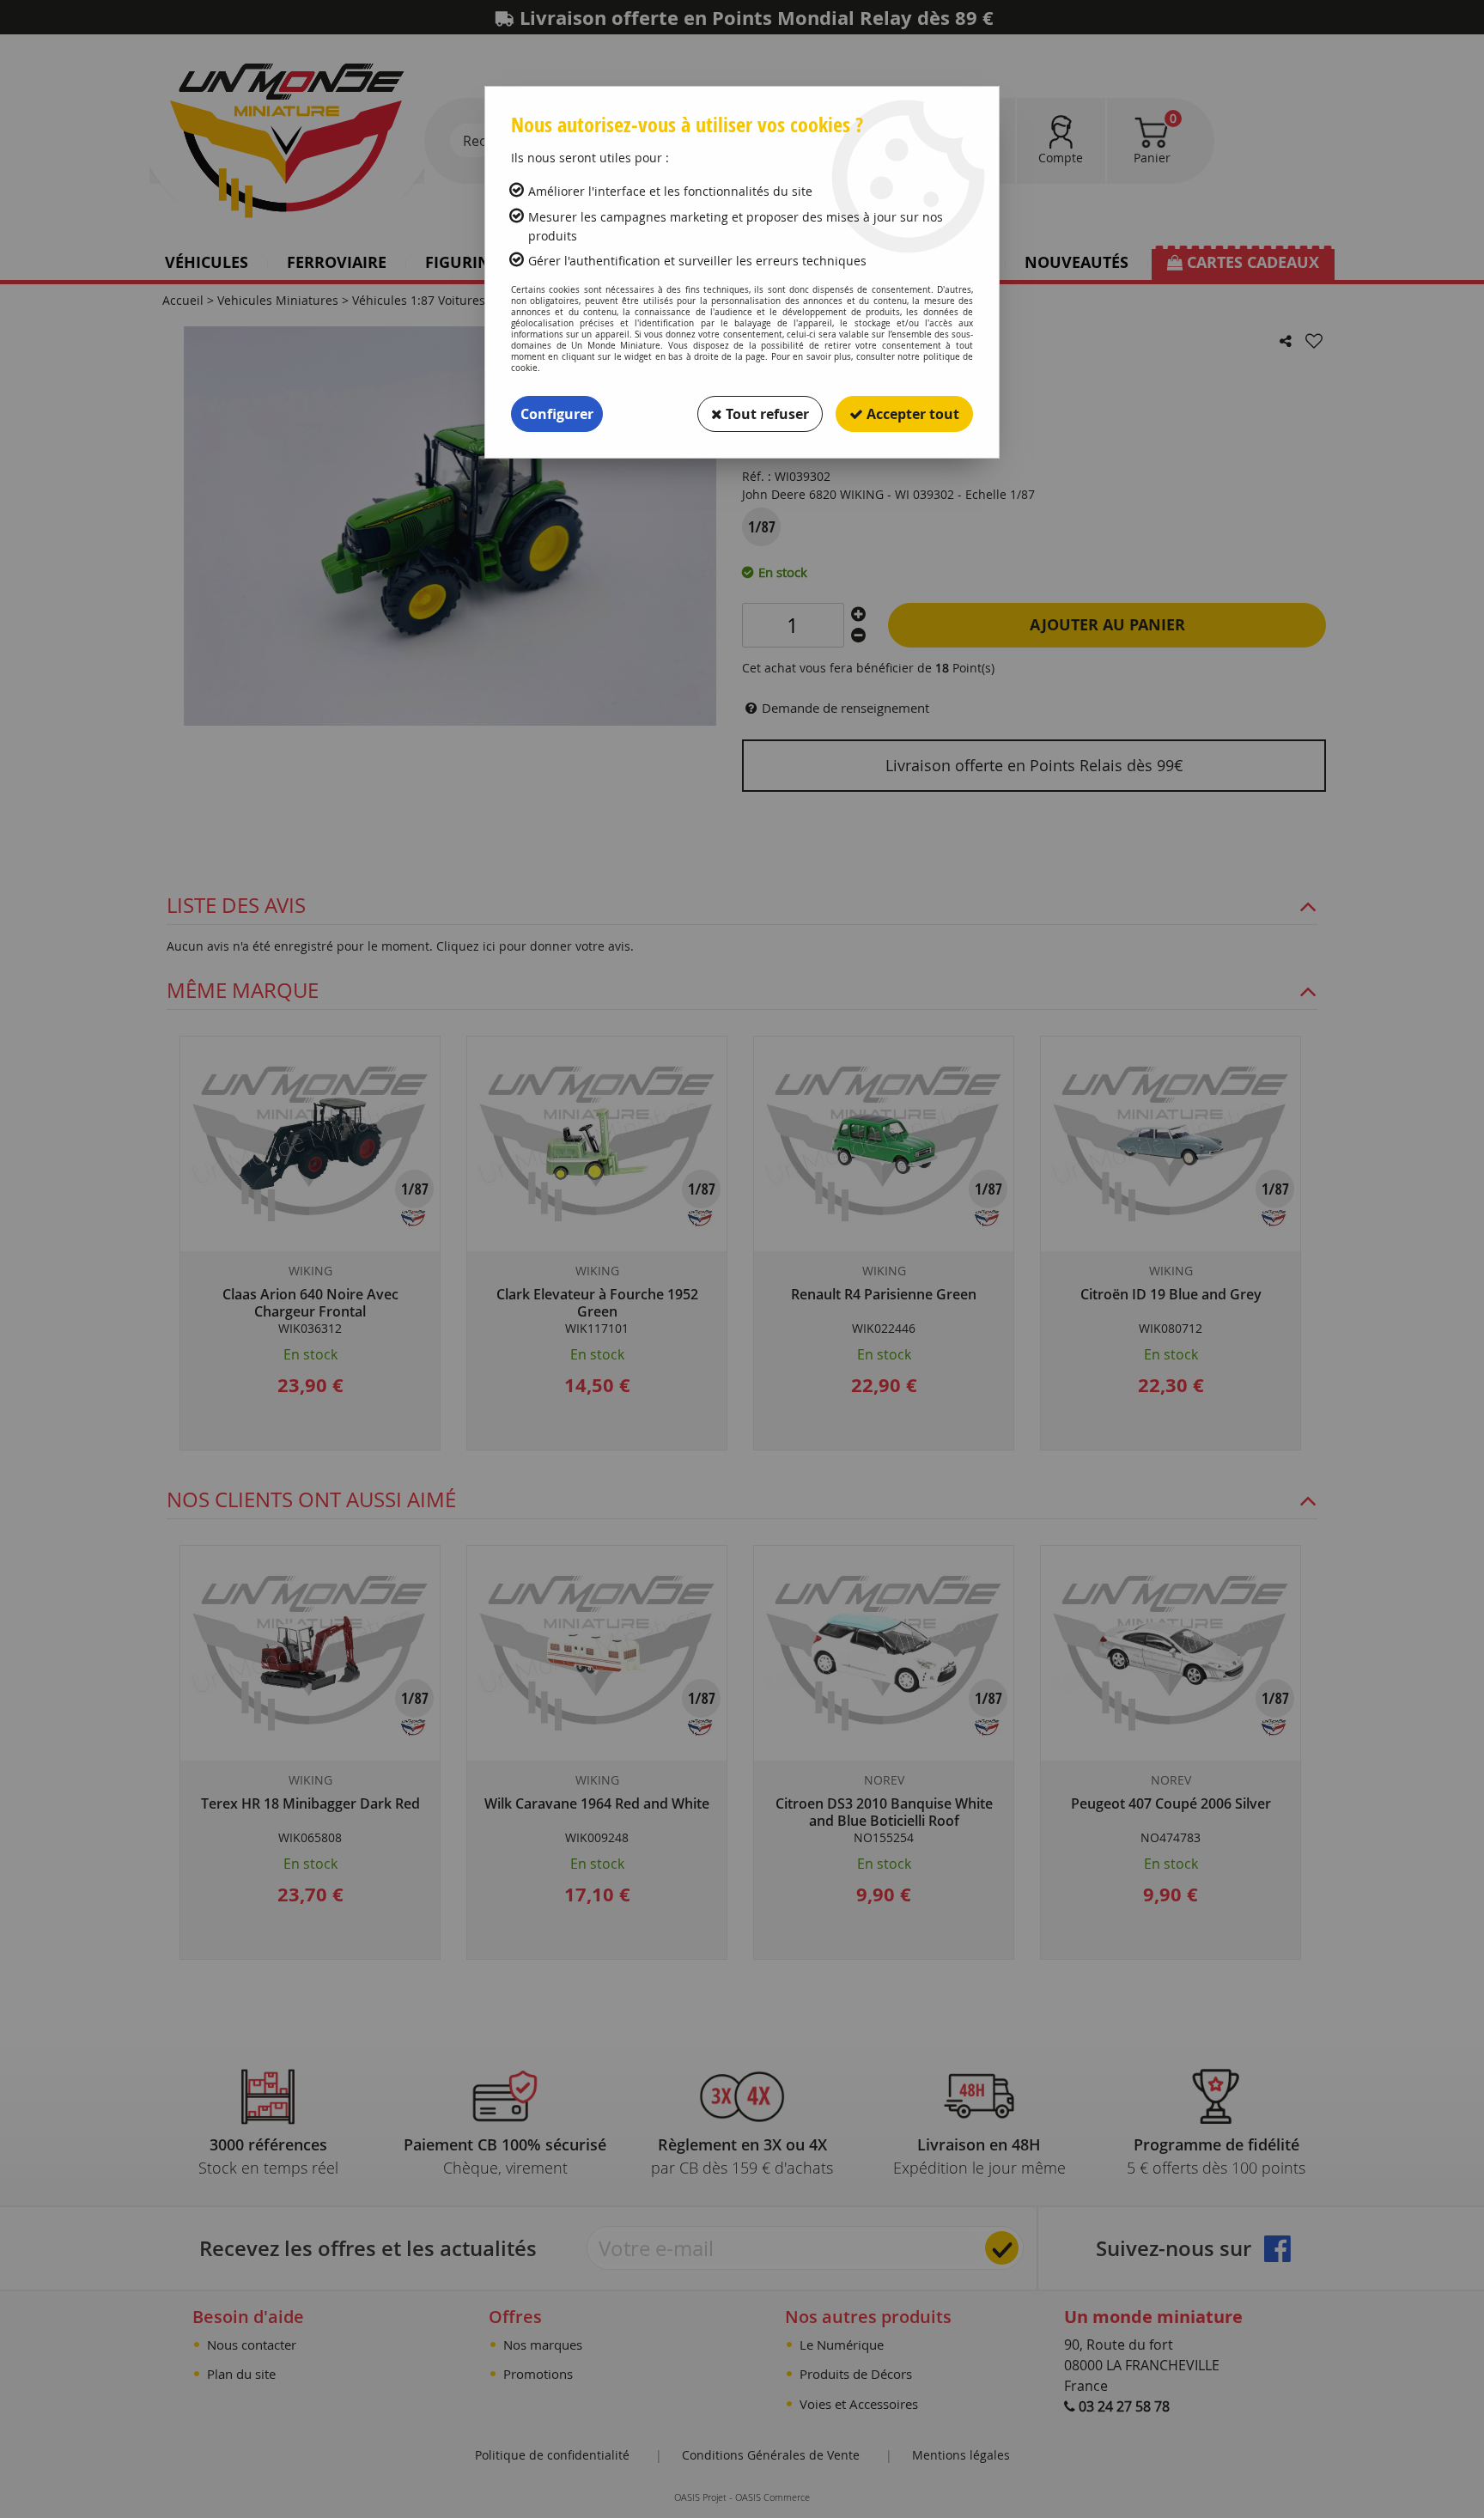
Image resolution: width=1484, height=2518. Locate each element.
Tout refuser (766, 414)
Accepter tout (911, 414)
